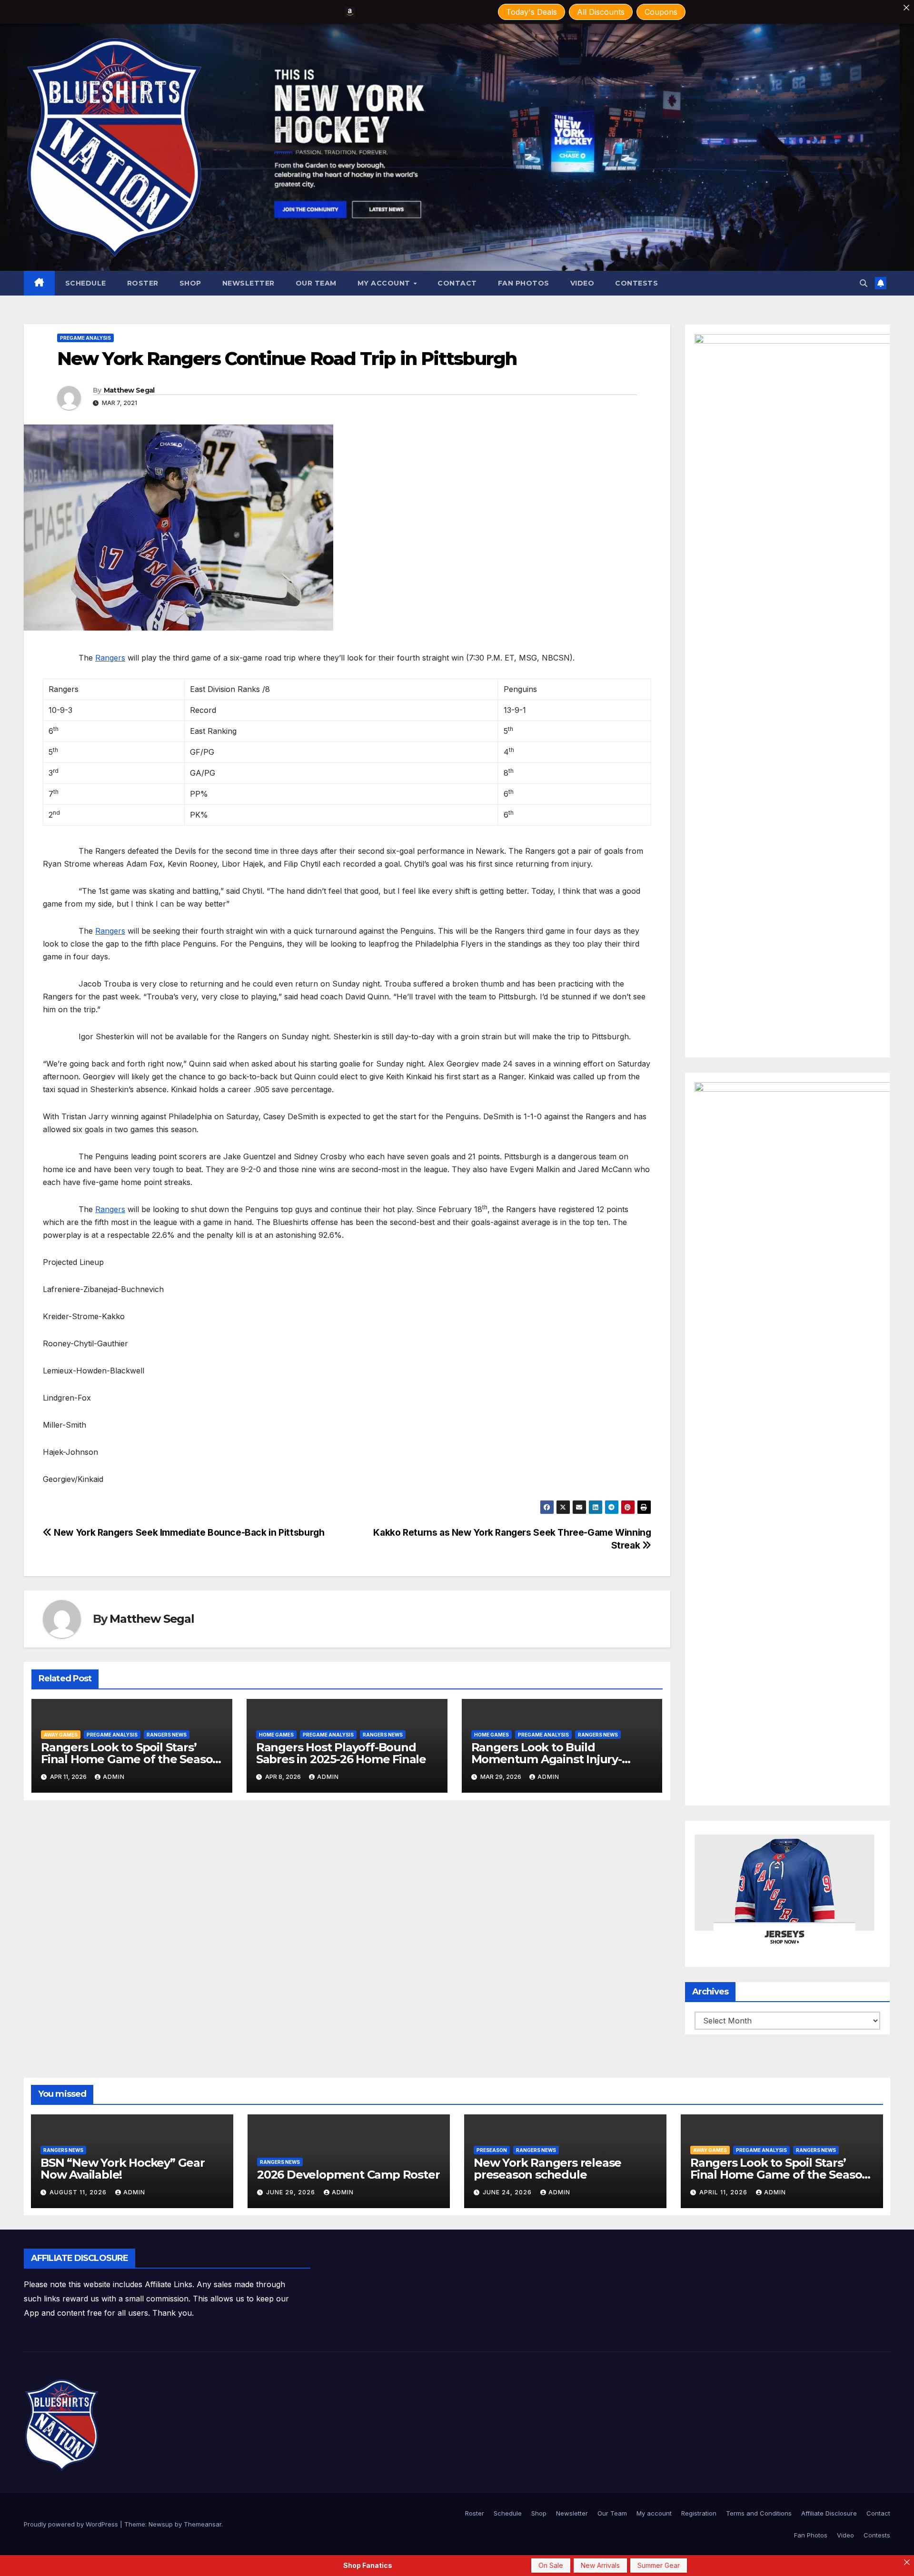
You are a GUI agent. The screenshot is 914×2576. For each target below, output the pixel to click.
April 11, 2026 (724, 2192)
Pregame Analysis (85, 338)
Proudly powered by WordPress (72, 2524)
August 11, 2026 (79, 2192)
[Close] (906, 8)
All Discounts (601, 12)
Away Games (61, 1735)
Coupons (661, 12)
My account (385, 283)
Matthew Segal (129, 390)
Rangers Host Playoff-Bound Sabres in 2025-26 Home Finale (341, 1753)
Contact (457, 283)
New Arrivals (600, 2565)
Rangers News (167, 1735)
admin (114, 1777)
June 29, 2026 (292, 2192)
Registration (699, 2513)
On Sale (551, 2565)
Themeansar (203, 2524)
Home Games (276, 1735)
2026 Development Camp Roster (348, 2175)
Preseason (492, 2150)
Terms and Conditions (759, 2513)
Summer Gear (659, 2565)
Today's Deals (532, 12)
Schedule (86, 283)
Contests (636, 283)
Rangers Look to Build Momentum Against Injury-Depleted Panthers (546, 1759)
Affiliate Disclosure (829, 2513)
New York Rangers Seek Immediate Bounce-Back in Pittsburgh (188, 1532)
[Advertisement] (484, 2270)
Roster (143, 283)
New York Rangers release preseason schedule (547, 2169)
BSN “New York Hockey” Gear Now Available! (123, 2169)
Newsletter (248, 283)
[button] (864, 283)
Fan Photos (524, 283)
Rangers (110, 658)
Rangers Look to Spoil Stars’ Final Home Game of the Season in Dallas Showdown (130, 1759)
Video (582, 283)
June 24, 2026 (508, 2192)
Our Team (316, 283)
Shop (190, 283)
